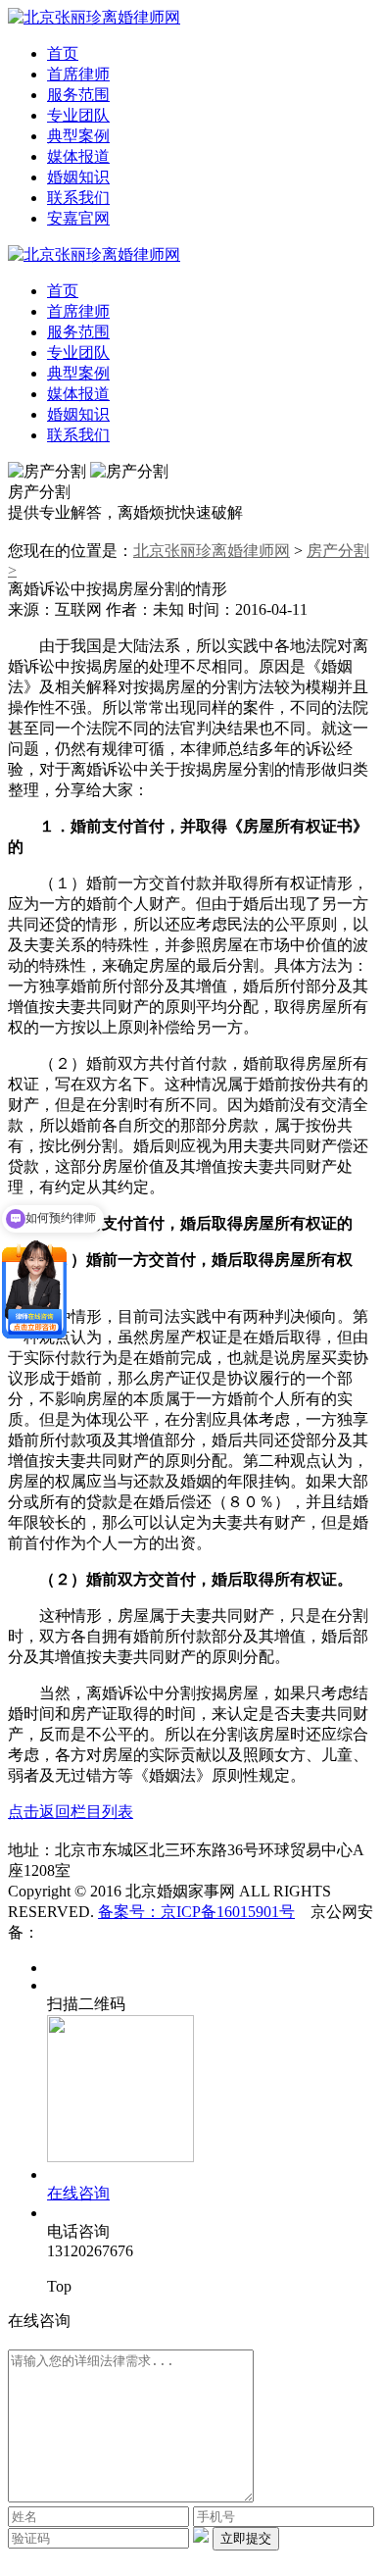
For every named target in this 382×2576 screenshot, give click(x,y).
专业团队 (78, 115)
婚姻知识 (78, 177)
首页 (63, 53)
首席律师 (78, 74)
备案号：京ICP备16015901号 (196, 1912)
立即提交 (246, 2538)
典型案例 (78, 136)
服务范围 (78, 95)
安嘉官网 (78, 218)
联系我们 (78, 198)
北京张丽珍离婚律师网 (212, 551)
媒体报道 (78, 156)
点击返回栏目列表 (71, 1812)
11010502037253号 (102, 1932)
